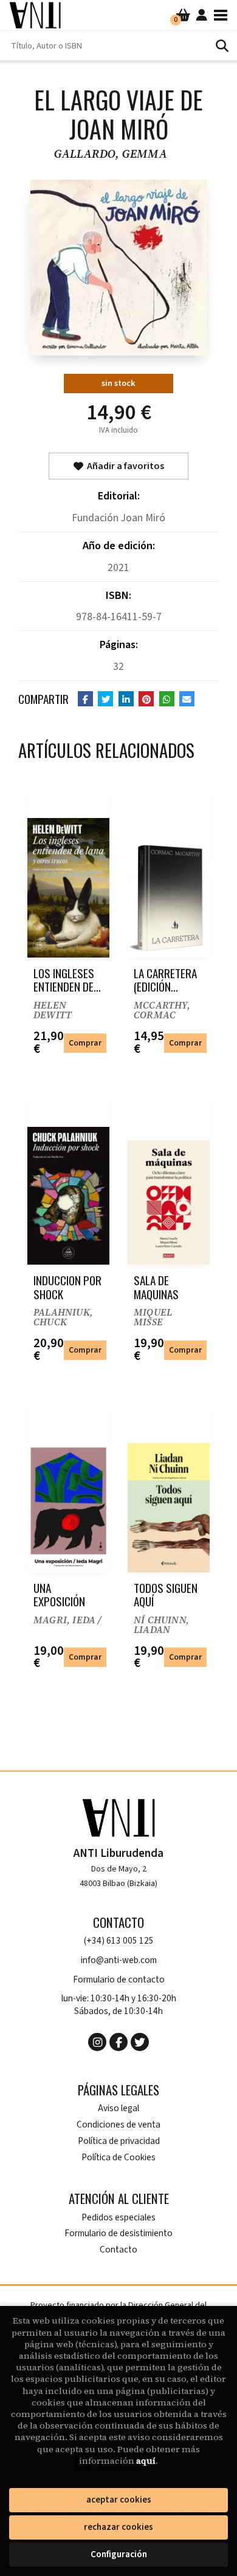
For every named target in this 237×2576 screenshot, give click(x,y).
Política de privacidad (119, 2141)
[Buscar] (222, 46)
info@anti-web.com (119, 1960)
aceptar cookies (119, 2500)
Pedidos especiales (118, 2218)
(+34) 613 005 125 (119, 1941)
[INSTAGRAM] (97, 2042)
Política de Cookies (118, 2158)
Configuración (119, 2554)
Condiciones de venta (118, 2125)
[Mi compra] (183, 15)
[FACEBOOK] (118, 2042)
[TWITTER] (140, 2042)
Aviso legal (118, 2108)
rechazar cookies (118, 2527)
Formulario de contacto (119, 1980)
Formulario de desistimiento (118, 2233)
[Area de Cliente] (202, 15)
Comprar (85, 1043)
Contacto (118, 2250)
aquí (146, 2461)
